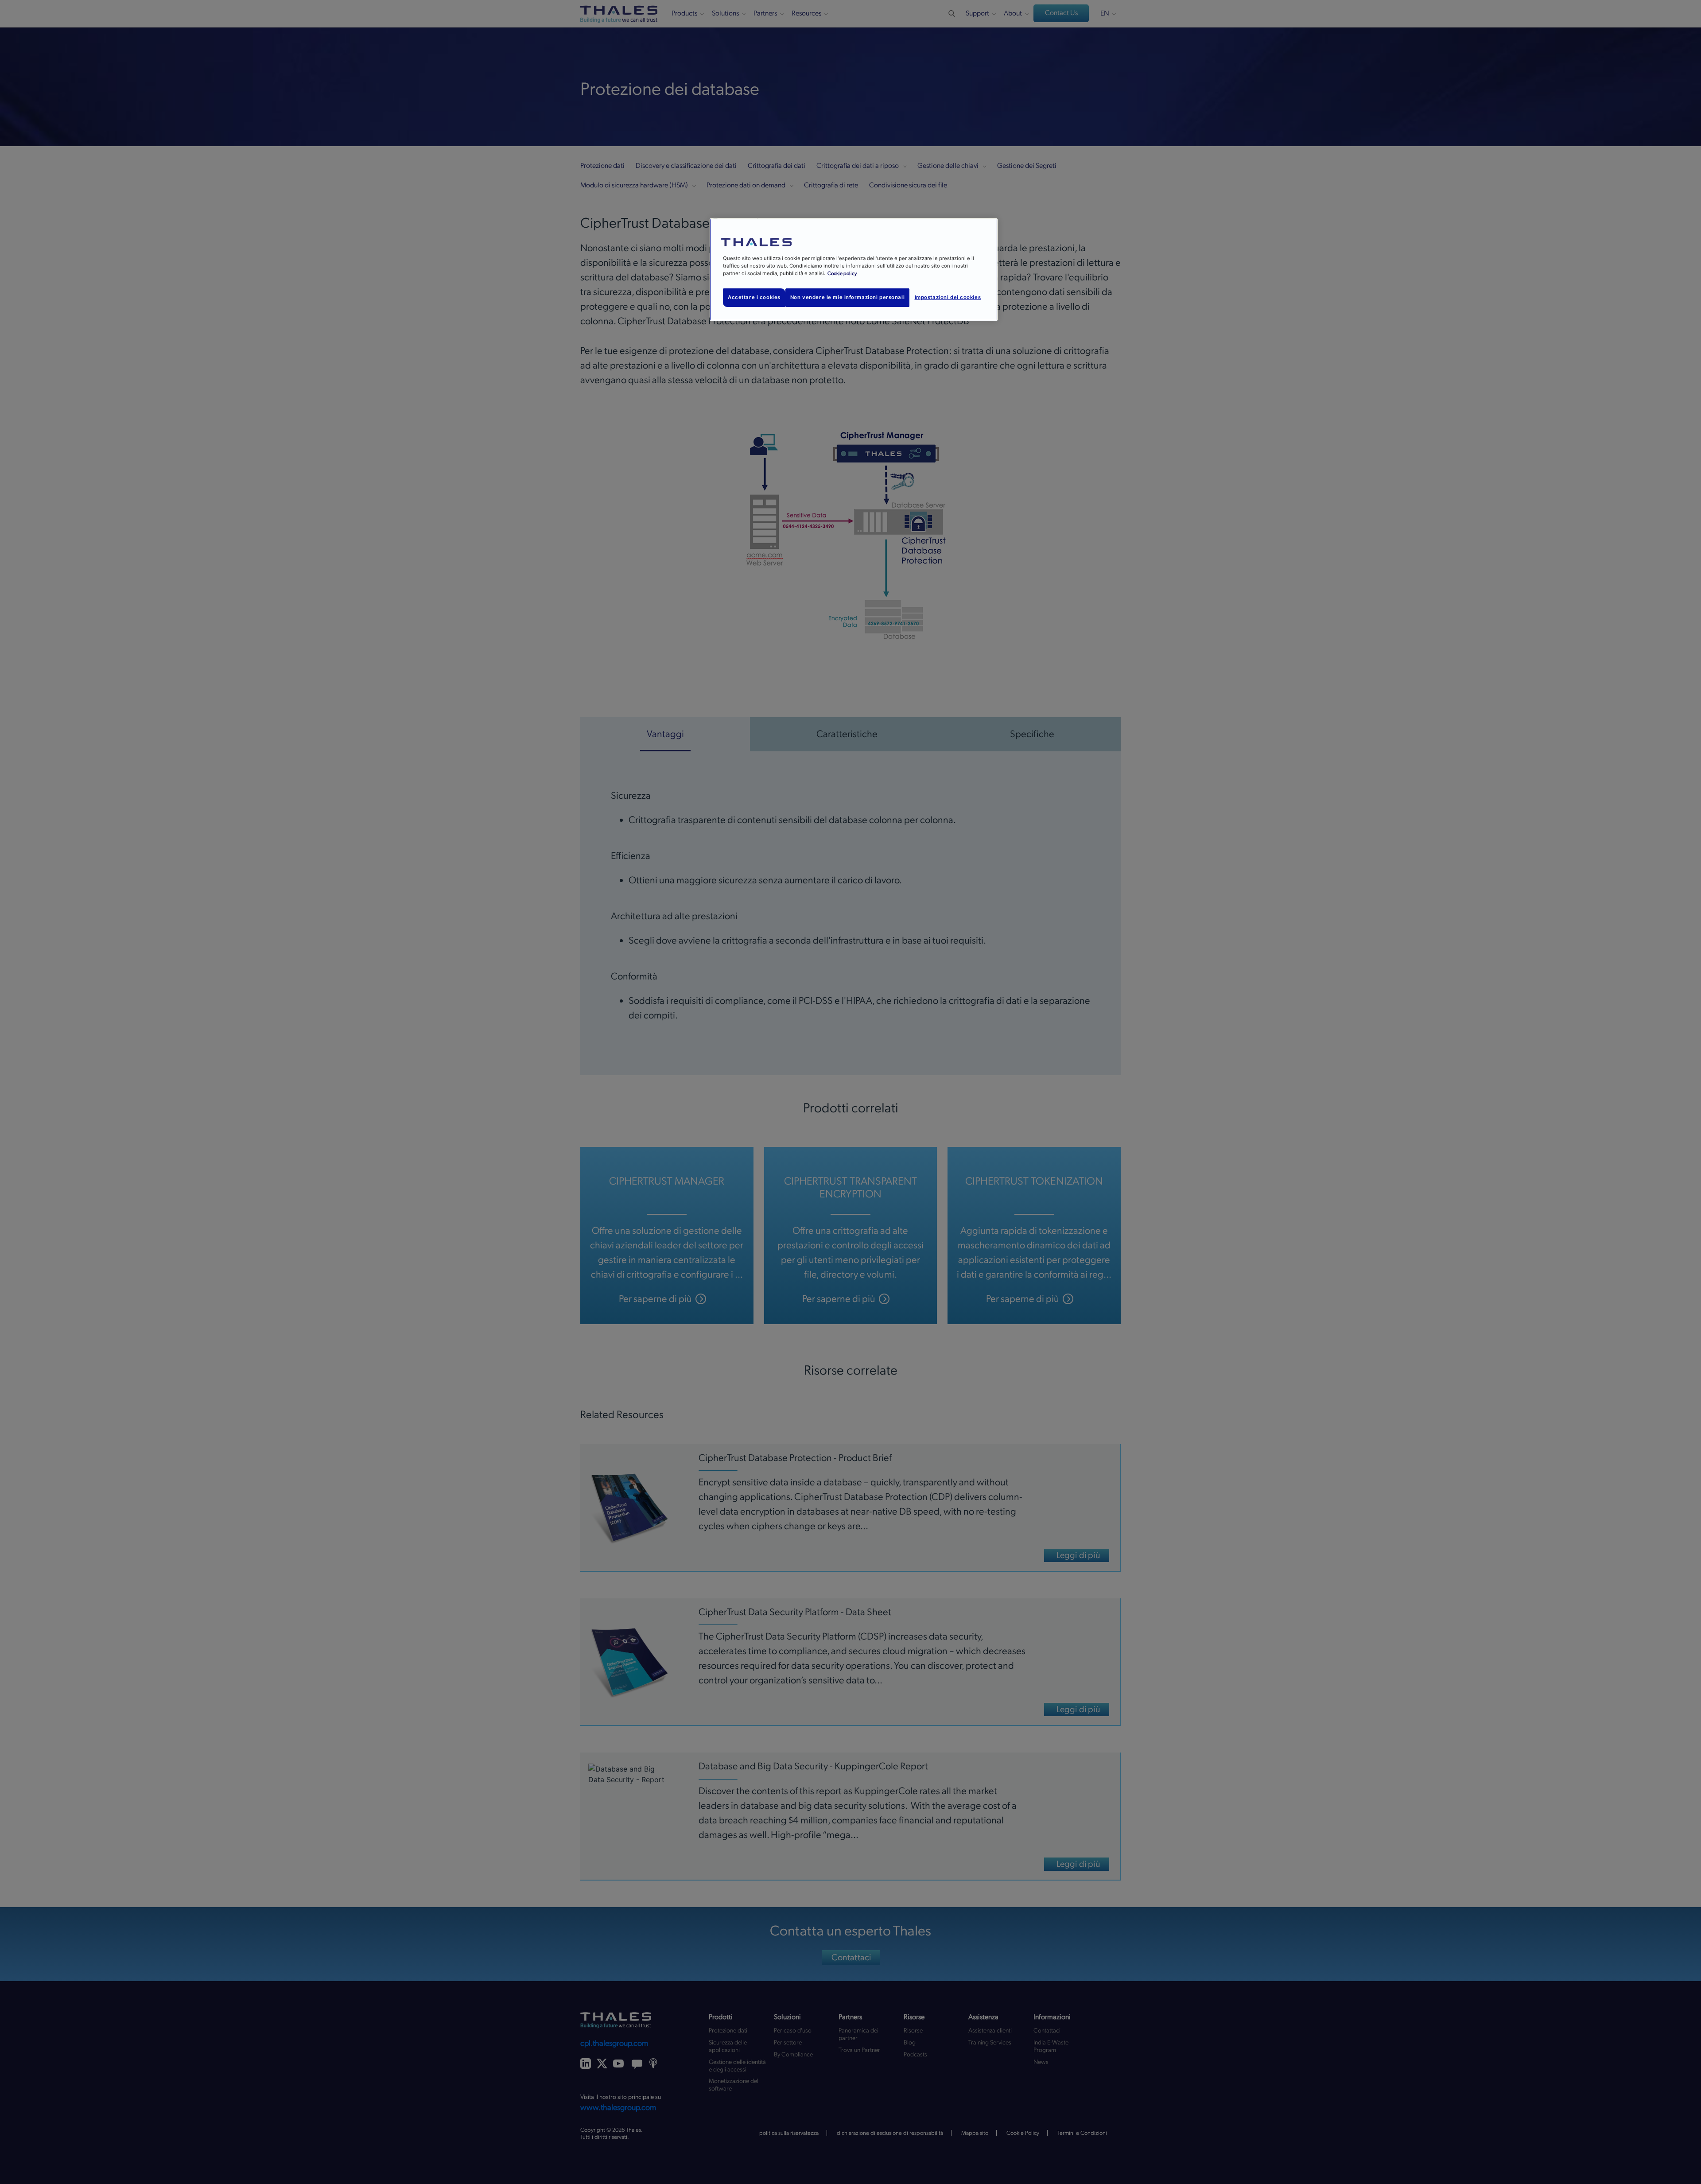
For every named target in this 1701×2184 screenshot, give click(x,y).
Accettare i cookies (754, 297)
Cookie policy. (843, 274)
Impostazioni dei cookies (948, 297)
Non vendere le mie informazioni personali (847, 297)
